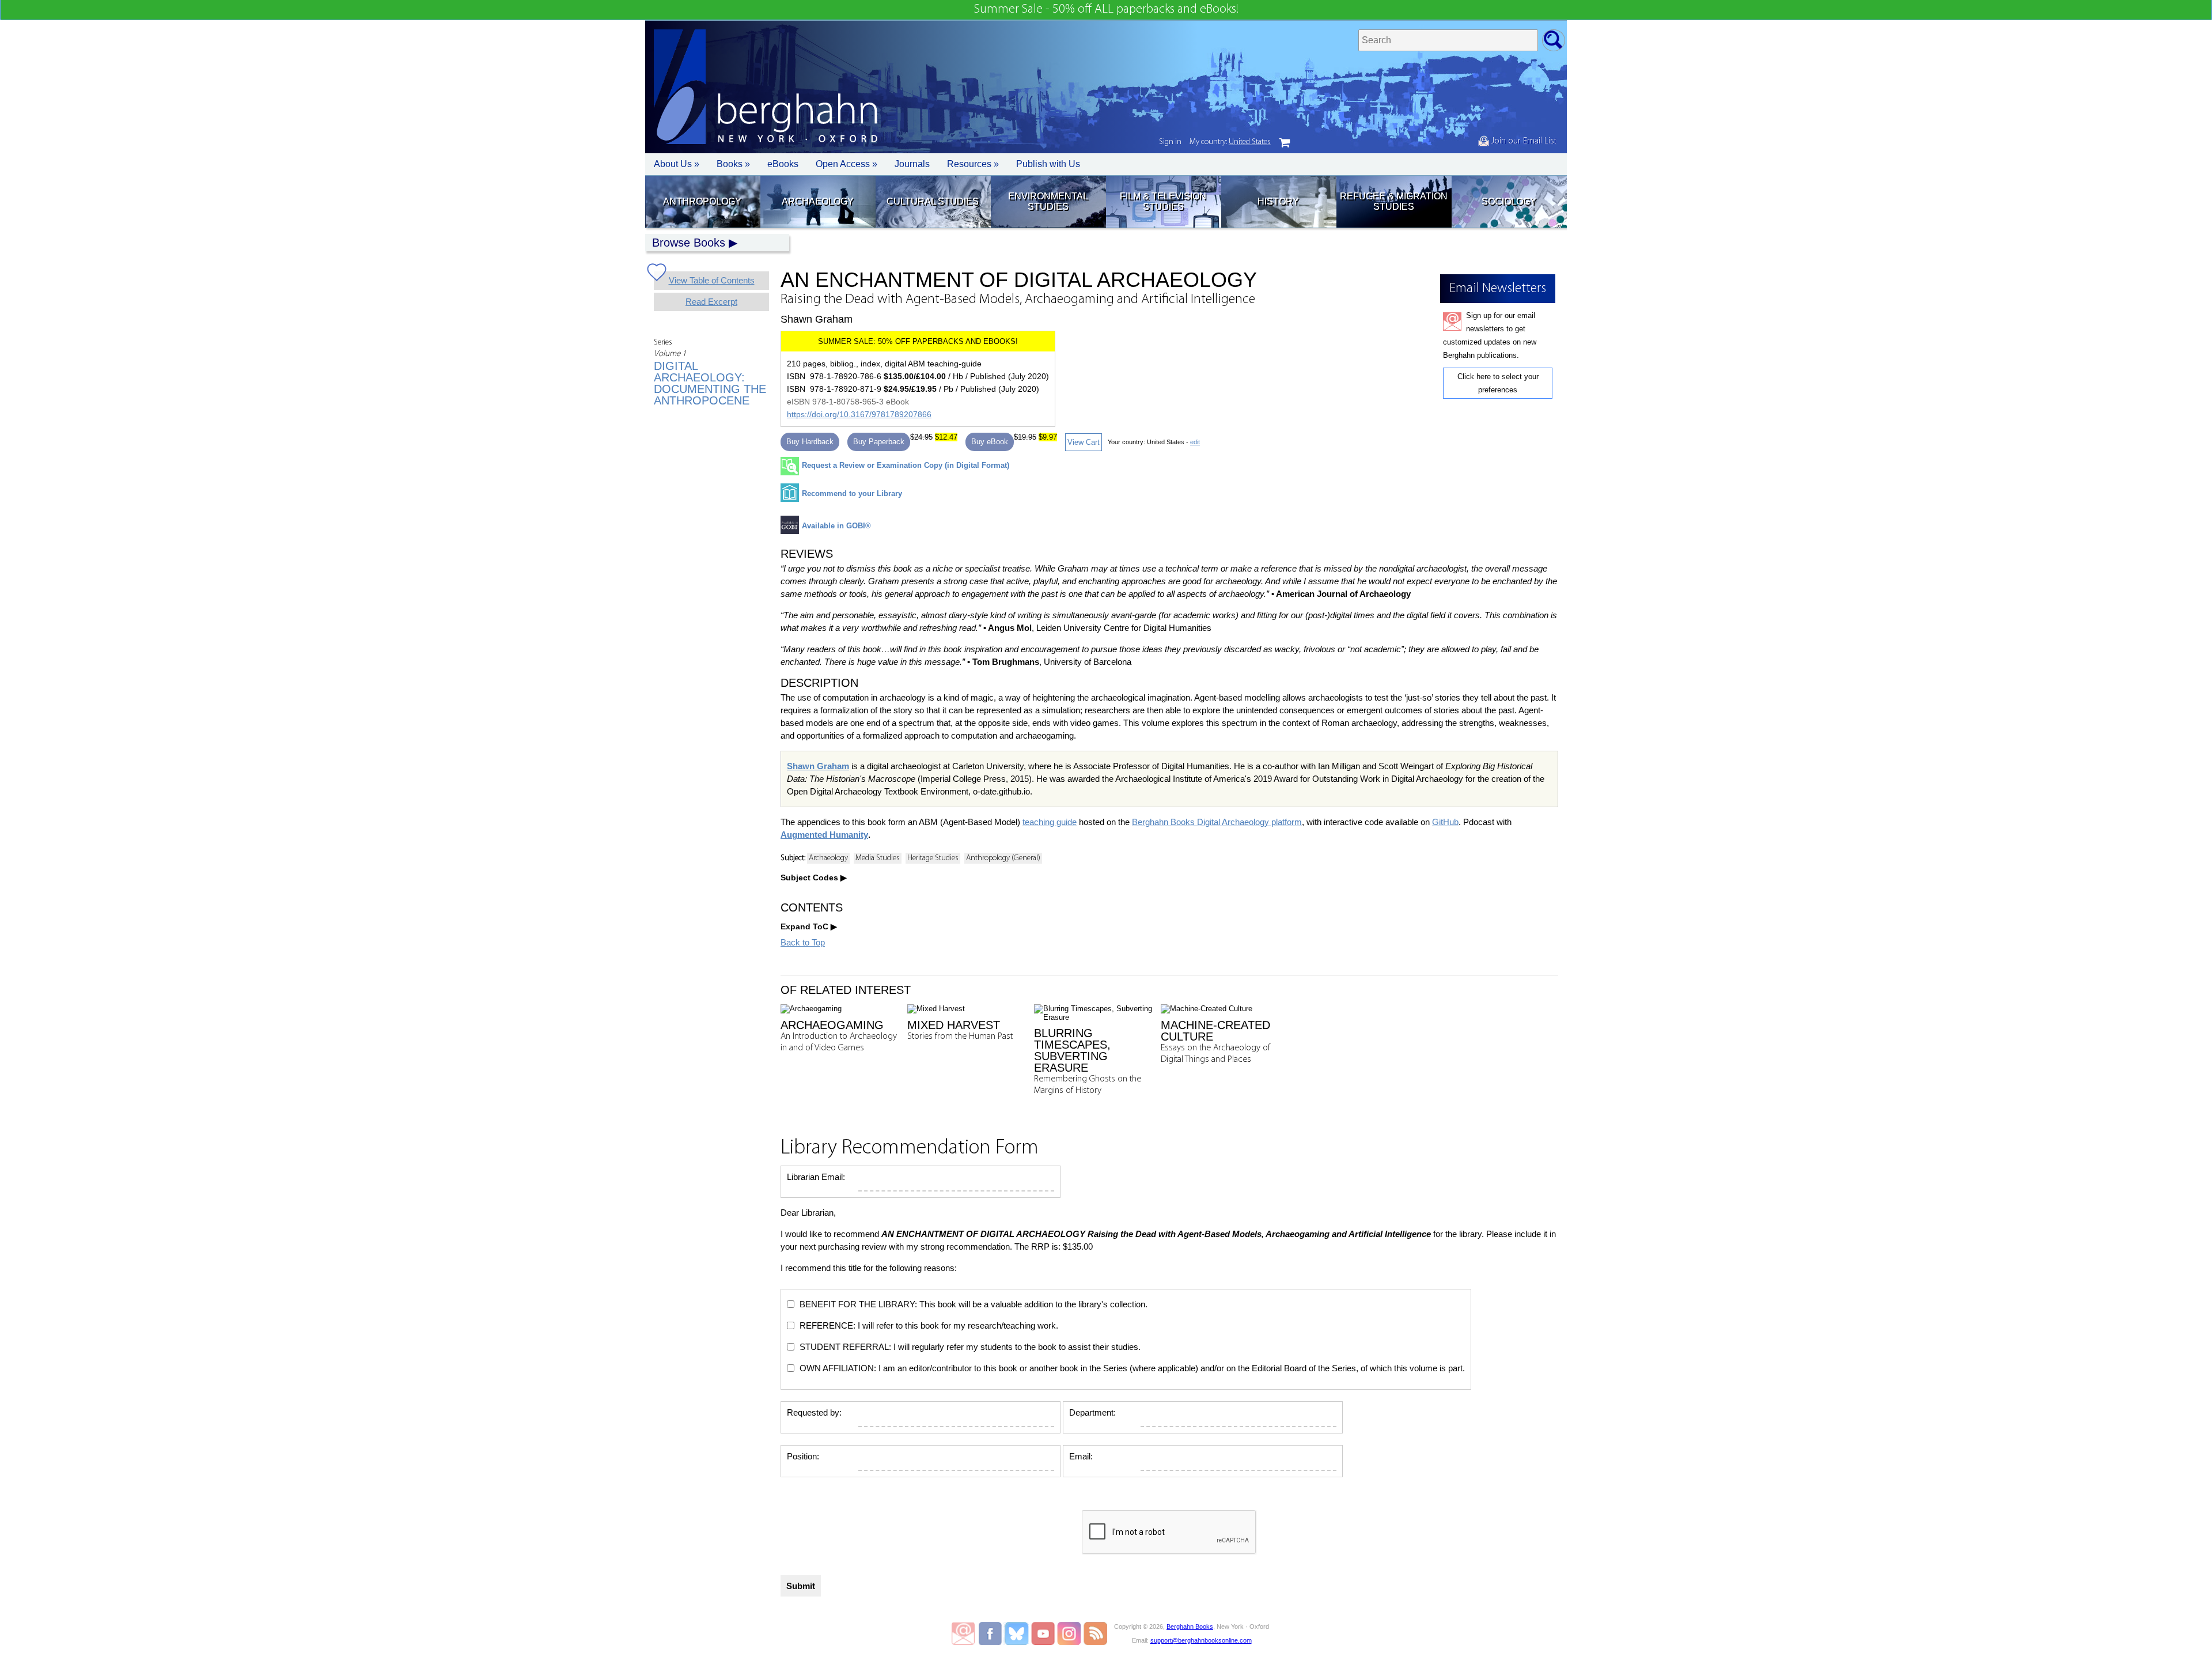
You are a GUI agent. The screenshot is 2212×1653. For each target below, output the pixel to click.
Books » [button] (733, 164)
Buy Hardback (810, 442)
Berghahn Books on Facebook (992, 1633)
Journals (912, 164)
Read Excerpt (711, 302)
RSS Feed (1095, 1633)
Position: (803, 1456)
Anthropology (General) (1003, 858)
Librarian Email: (816, 1177)
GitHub (1445, 822)
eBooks (783, 164)
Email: (1081, 1456)
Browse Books (689, 243)
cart (1285, 143)
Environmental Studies (1048, 201)
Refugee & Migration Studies (1394, 201)
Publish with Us (1048, 164)
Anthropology (702, 201)
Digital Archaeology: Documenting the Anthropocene (710, 383)
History (1278, 201)
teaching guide (1050, 822)
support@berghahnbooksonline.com (1201, 1640)
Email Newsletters (963, 1633)
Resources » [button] (973, 164)
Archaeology (818, 201)
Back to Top (803, 942)
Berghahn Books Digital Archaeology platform (1217, 822)
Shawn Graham (818, 766)
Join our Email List (1523, 141)
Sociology (1509, 201)
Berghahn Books (1190, 1626)
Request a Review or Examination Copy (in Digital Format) (906, 465)
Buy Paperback (879, 442)
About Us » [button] (677, 164)
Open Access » (846, 164)
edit (1195, 442)
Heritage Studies (933, 858)
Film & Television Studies (1163, 201)
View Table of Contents (712, 280)
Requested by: (814, 1412)
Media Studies (878, 858)
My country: (1230, 142)
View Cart (1084, 442)
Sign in (1170, 142)
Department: (1092, 1412)
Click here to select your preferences (1498, 383)
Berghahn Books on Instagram (1069, 1633)
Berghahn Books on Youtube (1043, 1633)
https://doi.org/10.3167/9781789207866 (859, 414)
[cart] (1285, 143)
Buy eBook (990, 442)
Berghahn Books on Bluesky (1018, 1633)
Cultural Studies (933, 201)
